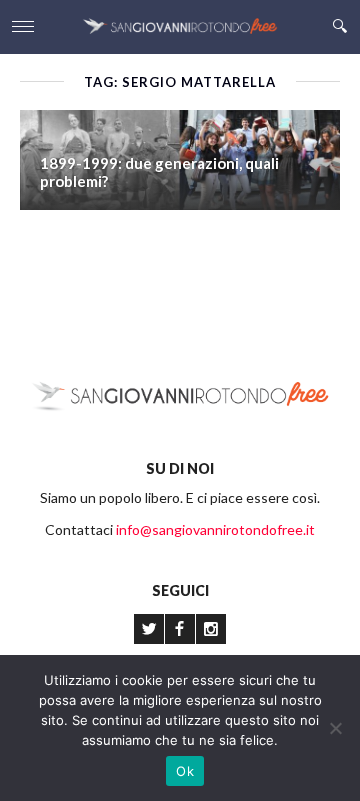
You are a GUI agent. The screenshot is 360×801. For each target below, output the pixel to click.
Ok (185, 771)
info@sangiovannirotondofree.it (215, 529)
